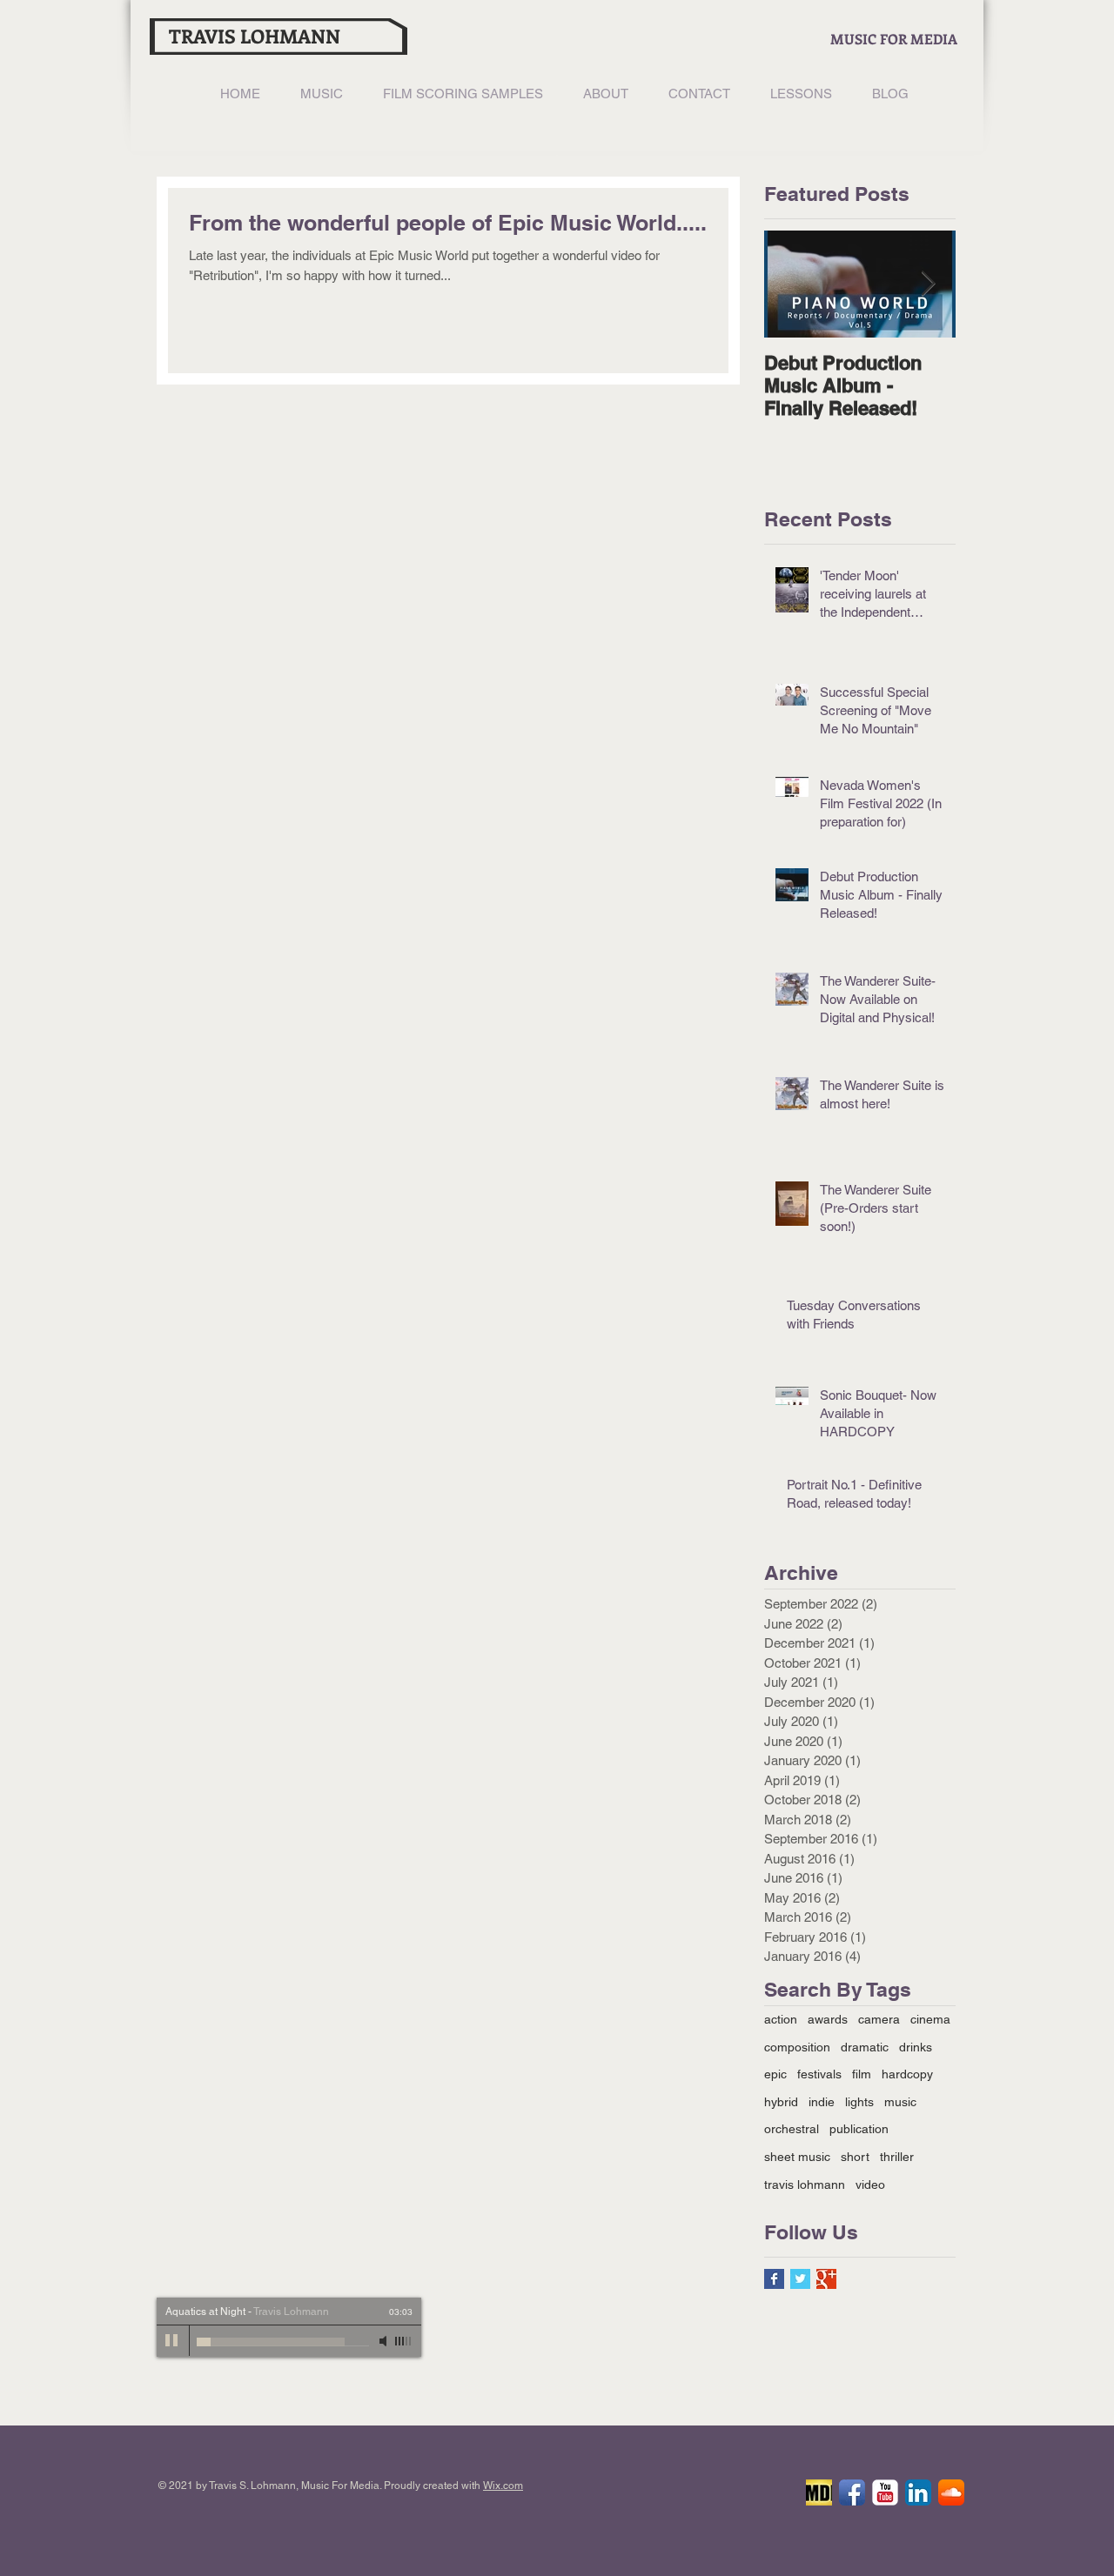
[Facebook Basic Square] (774, 2279)
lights (859, 2102)
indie (822, 2102)
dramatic (865, 2047)
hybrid (781, 2102)
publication (859, 2129)
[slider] (404, 2341)
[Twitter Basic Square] (800, 2279)
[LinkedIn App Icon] (918, 2492)
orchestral (792, 2129)
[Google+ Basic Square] (826, 2279)
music (900, 2102)
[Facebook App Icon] (852, 2492)
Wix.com (503, 2486)
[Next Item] (928, 284)
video (870, 2185)
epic (775, 2074)
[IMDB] (819, 2492)
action (781, 2019)
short (855, 2157)
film (862, 2074)
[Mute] (385, 2341)
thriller (897, 2157)
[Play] (172, 2341)
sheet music (797, 2157)
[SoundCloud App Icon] (951, 2492)
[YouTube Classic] (885, 2492)
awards (828, 2019)
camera (879, 2019)
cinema (930, 2019)
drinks (916, 2047)
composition (797, 2047)
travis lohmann (805, 2185)
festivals (819, 2074)
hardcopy (907, 2074)
